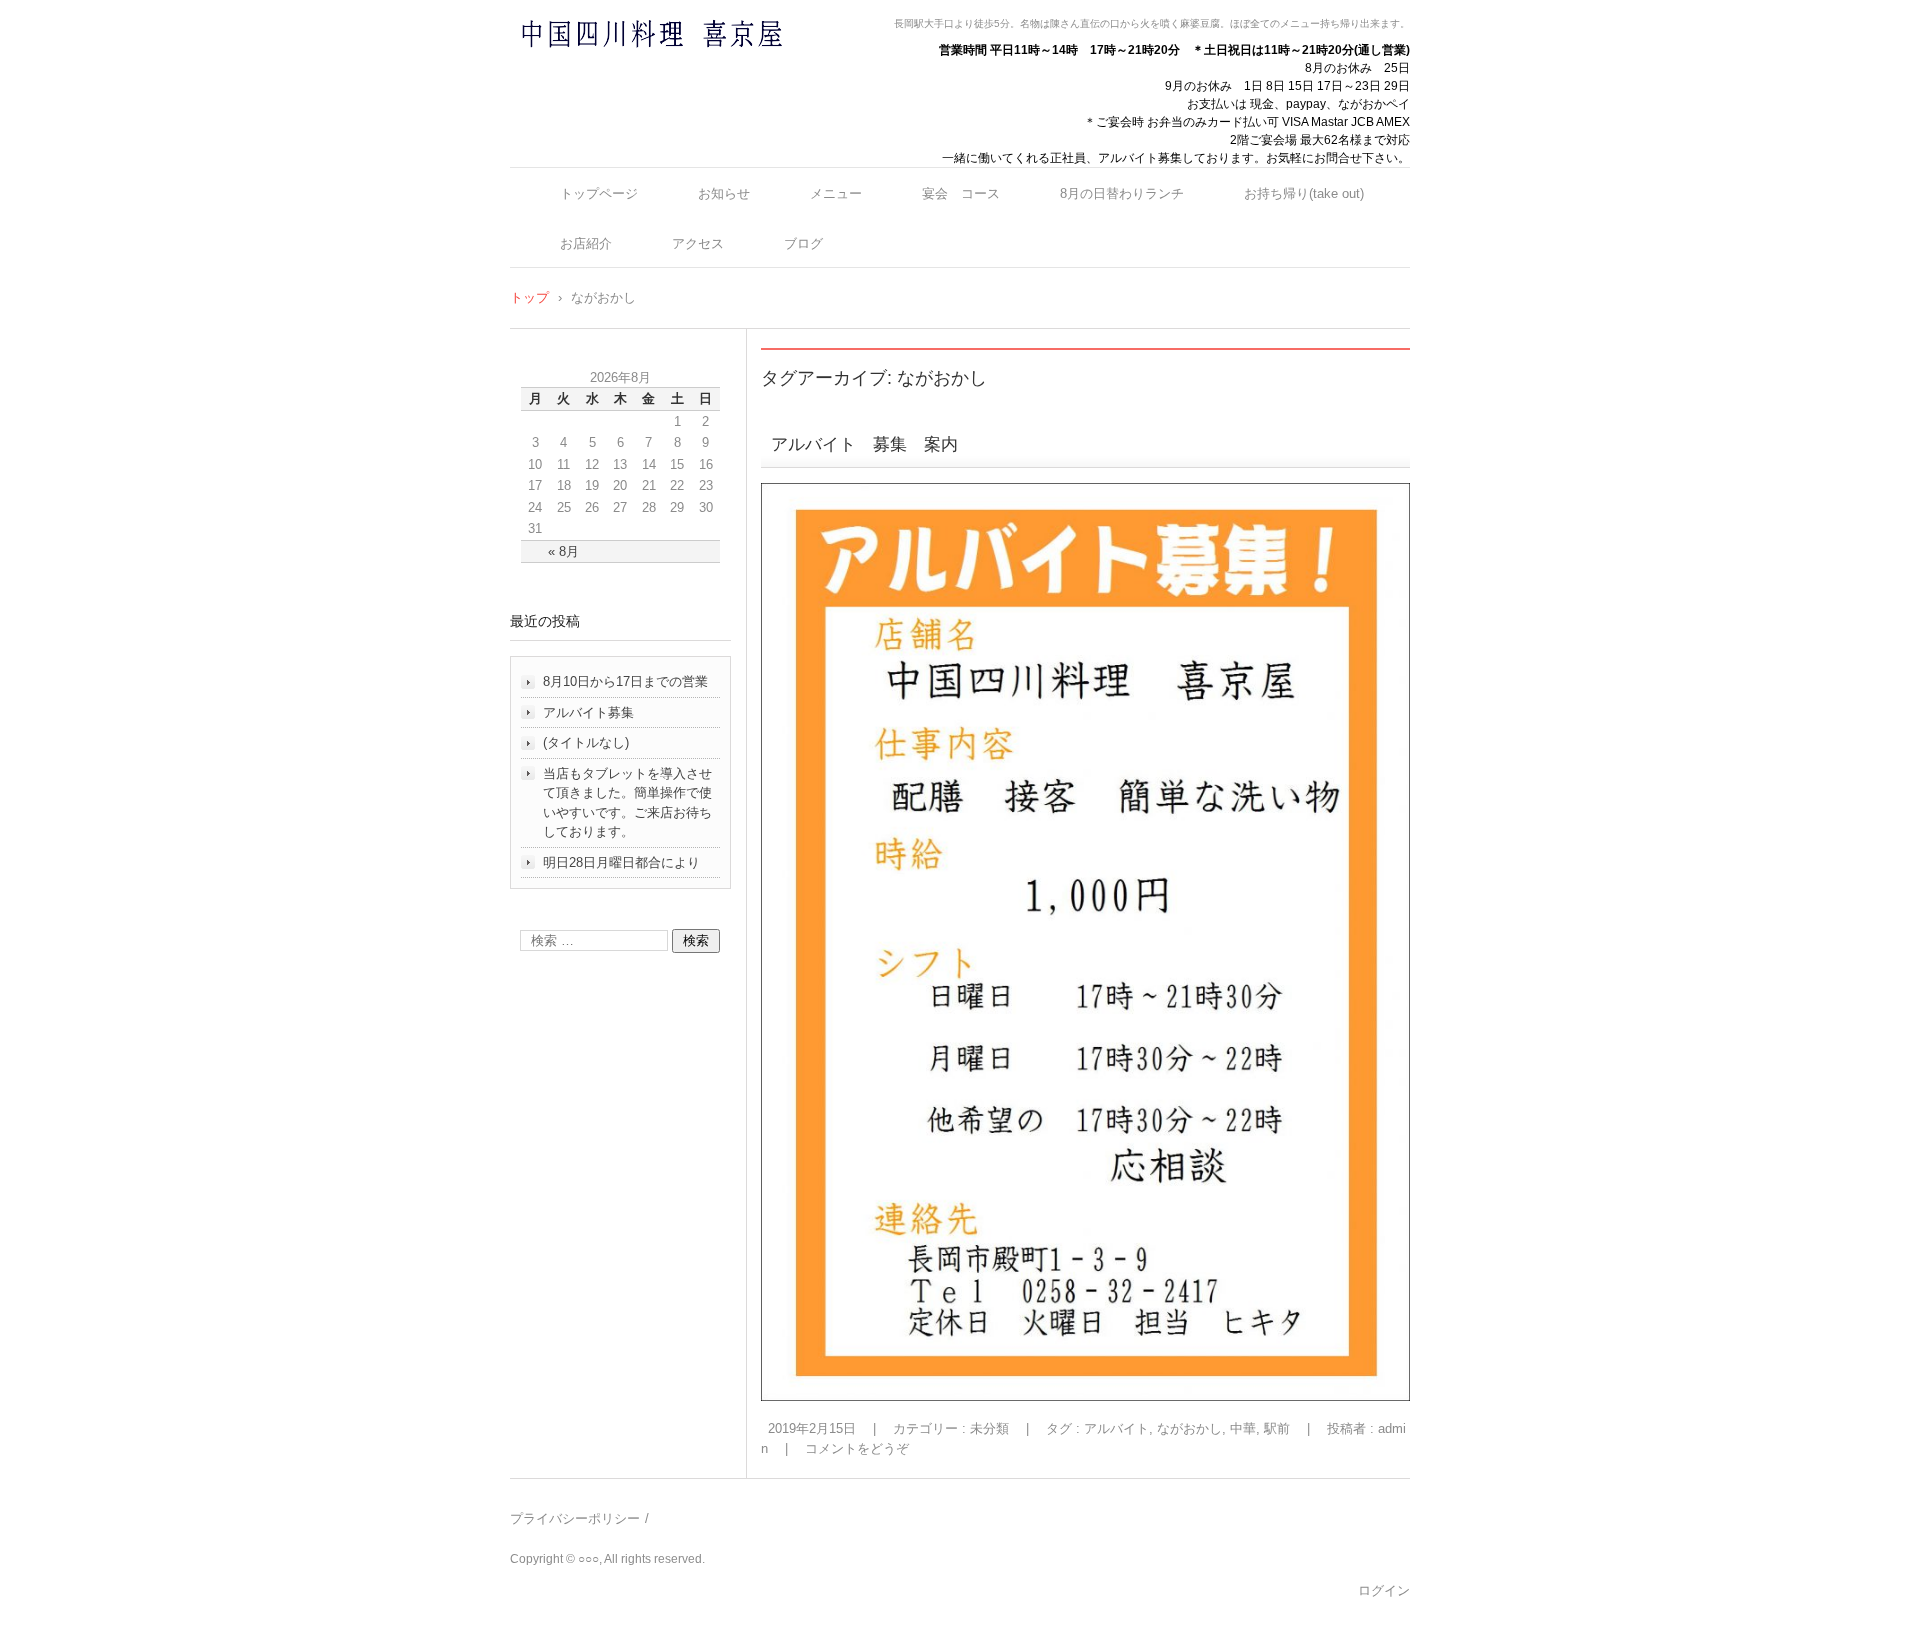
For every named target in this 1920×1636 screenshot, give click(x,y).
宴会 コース (961, 193)
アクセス (698, 243)
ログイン (1384, 1590)
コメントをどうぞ (857, 1448)
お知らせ (724, 193)
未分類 (989, 1428)
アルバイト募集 (588, 712)
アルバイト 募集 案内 (890, 444)
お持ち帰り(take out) (1304, 193)
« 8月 (563, 551)
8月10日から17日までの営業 (625, 681)
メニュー (836, 193)
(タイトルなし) (586, 742)
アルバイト (1116, 1428)
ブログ (803, 243)
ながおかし (1189, 1428)
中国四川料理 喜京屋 (599, 72)
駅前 (1277, 1428)
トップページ (599, 193)
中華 (1243, 1428)
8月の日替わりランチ (1122, 193)
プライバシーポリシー (575, 1518)
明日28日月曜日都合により (621, 862)
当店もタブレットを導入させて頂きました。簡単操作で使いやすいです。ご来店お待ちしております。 (627, 803)
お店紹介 (586, 243)
